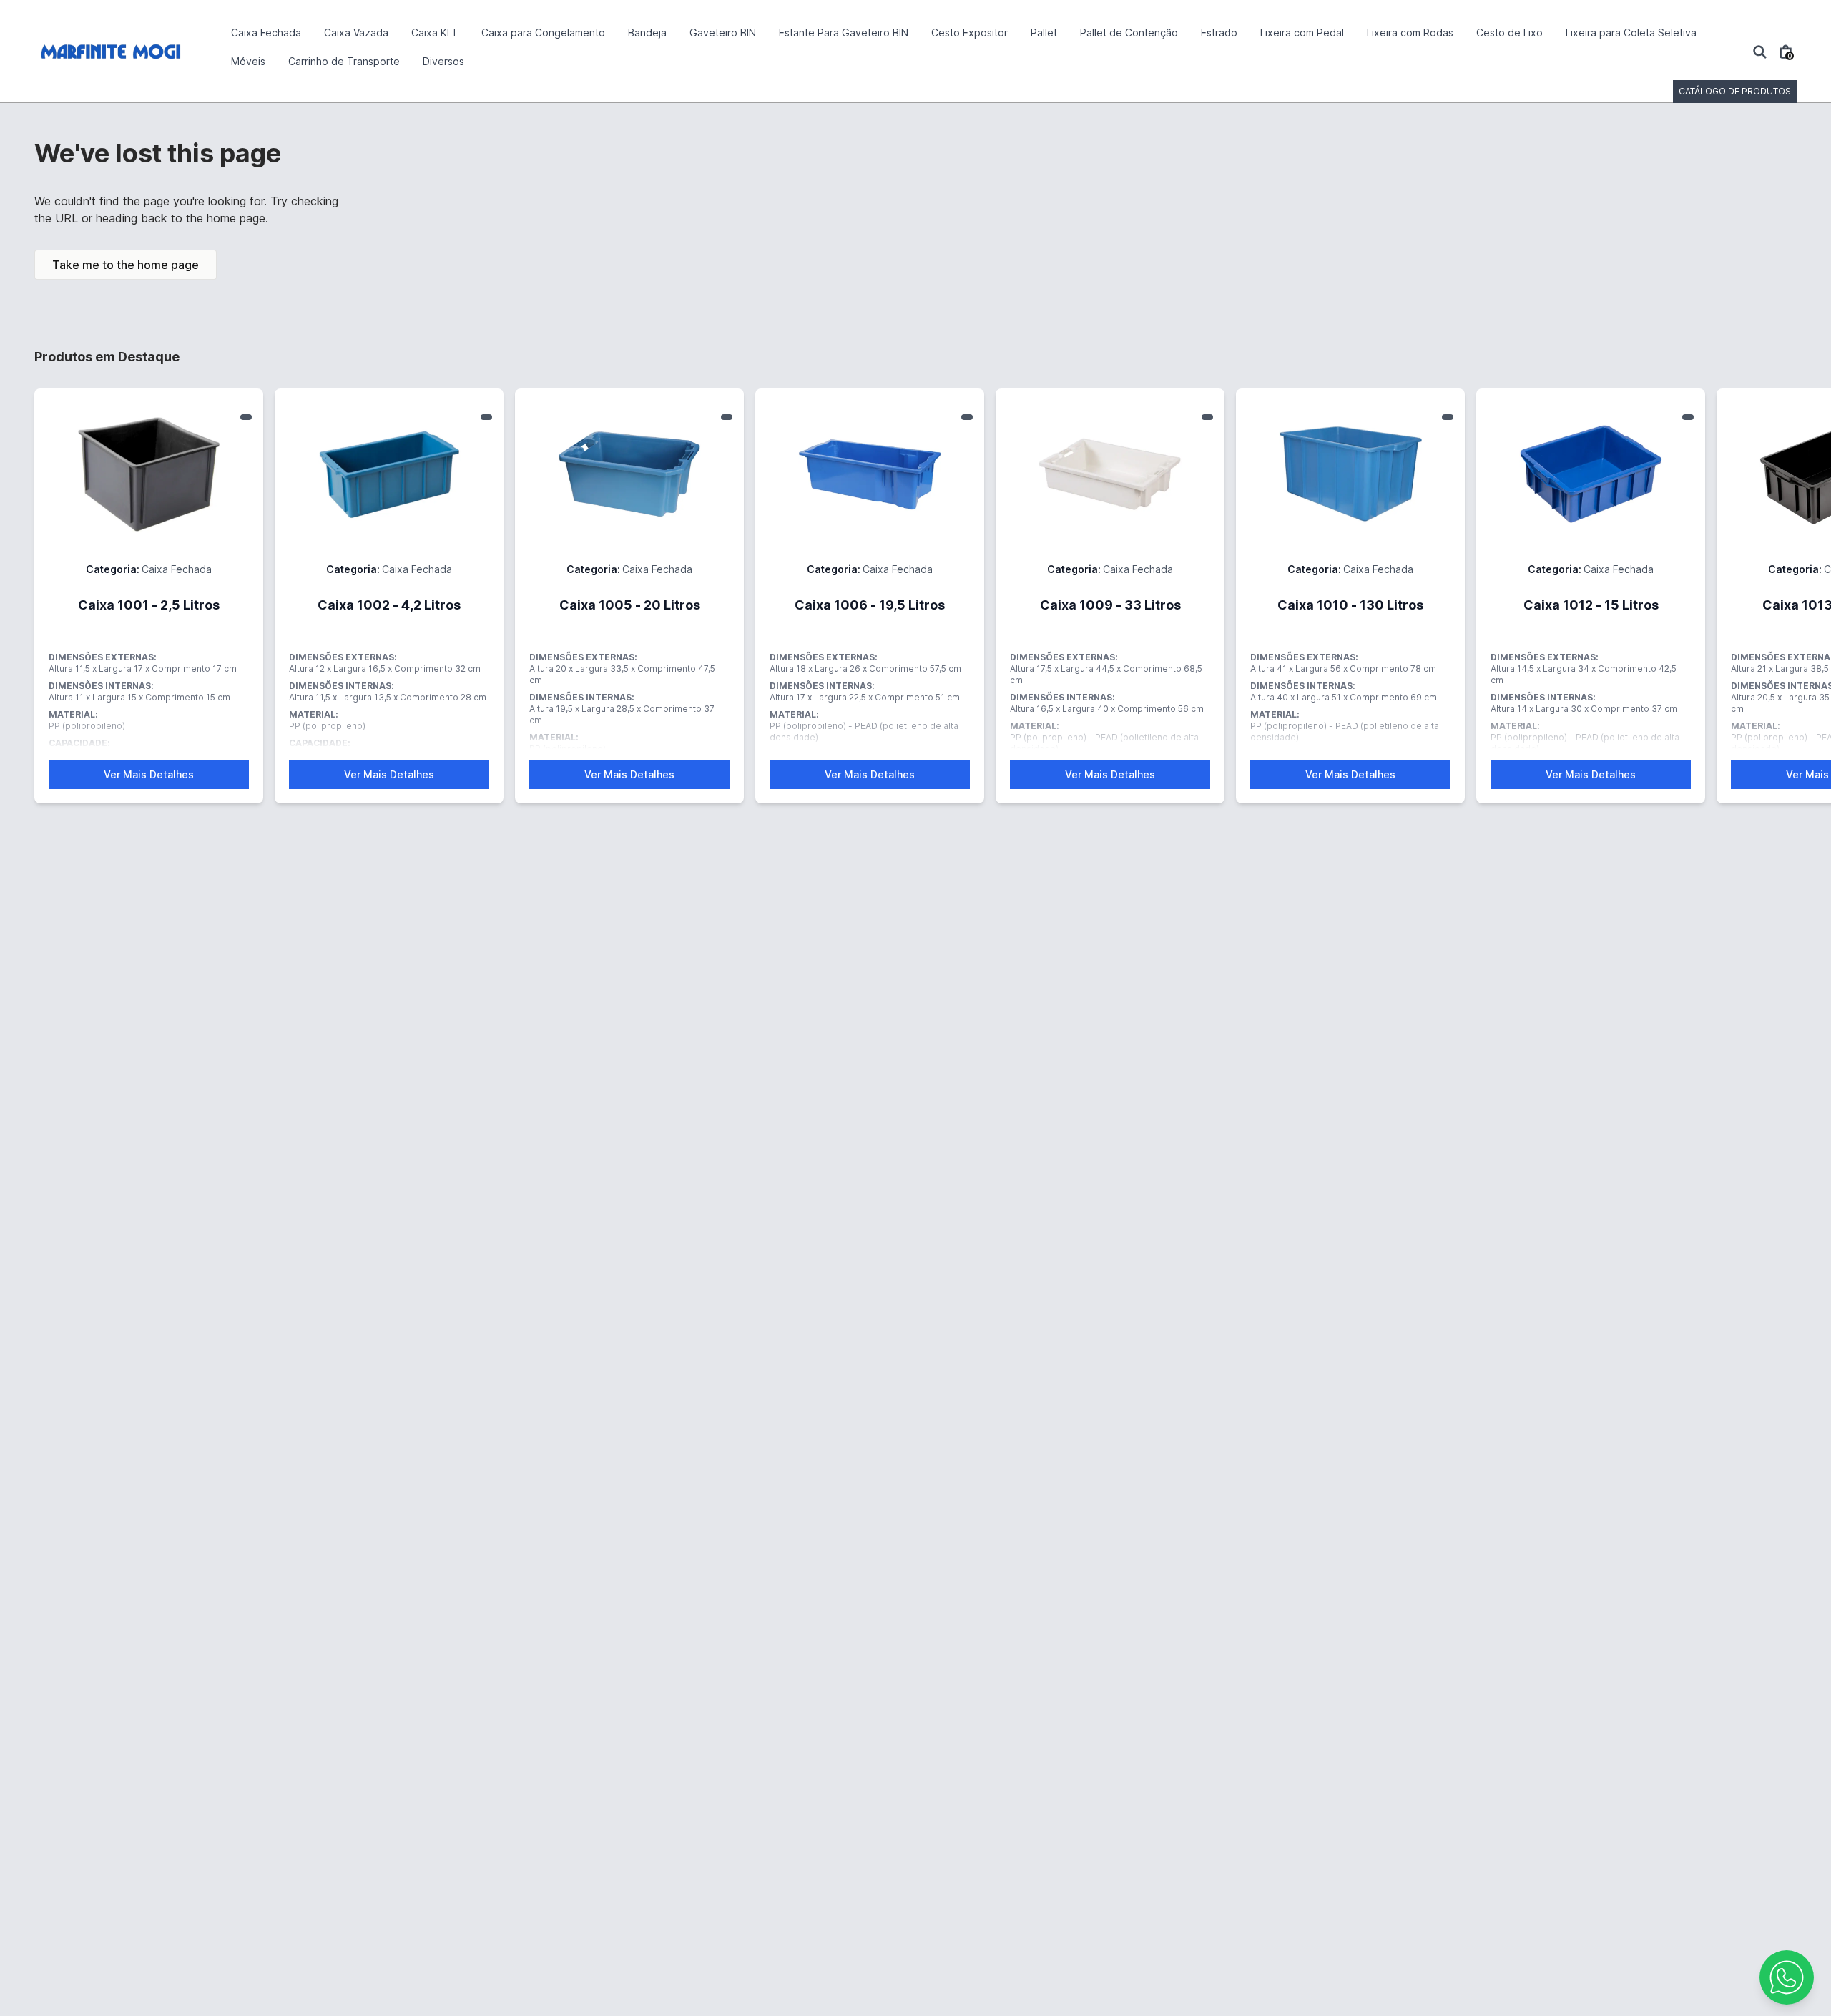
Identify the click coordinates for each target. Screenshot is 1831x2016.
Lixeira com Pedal (1302, 33)
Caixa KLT (435, 33)
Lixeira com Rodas (1410, 33)
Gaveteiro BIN (723, 33)
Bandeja (647, 33)
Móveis (248, 61)
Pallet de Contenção (1129, 33)
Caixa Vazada (356, 33)
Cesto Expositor (970, 33)
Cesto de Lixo (1510, 33)
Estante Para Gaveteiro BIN (844, 33)
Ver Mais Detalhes (149, 774)
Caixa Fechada (266, 33)
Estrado (1219, 33)
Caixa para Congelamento (543, 33)
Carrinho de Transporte (344, 61)
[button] (1787, 1977)
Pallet (1044, 33)
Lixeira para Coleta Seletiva (1631, 33)
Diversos (443, 61)
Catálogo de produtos (1735, 91)
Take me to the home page (126, 265)
